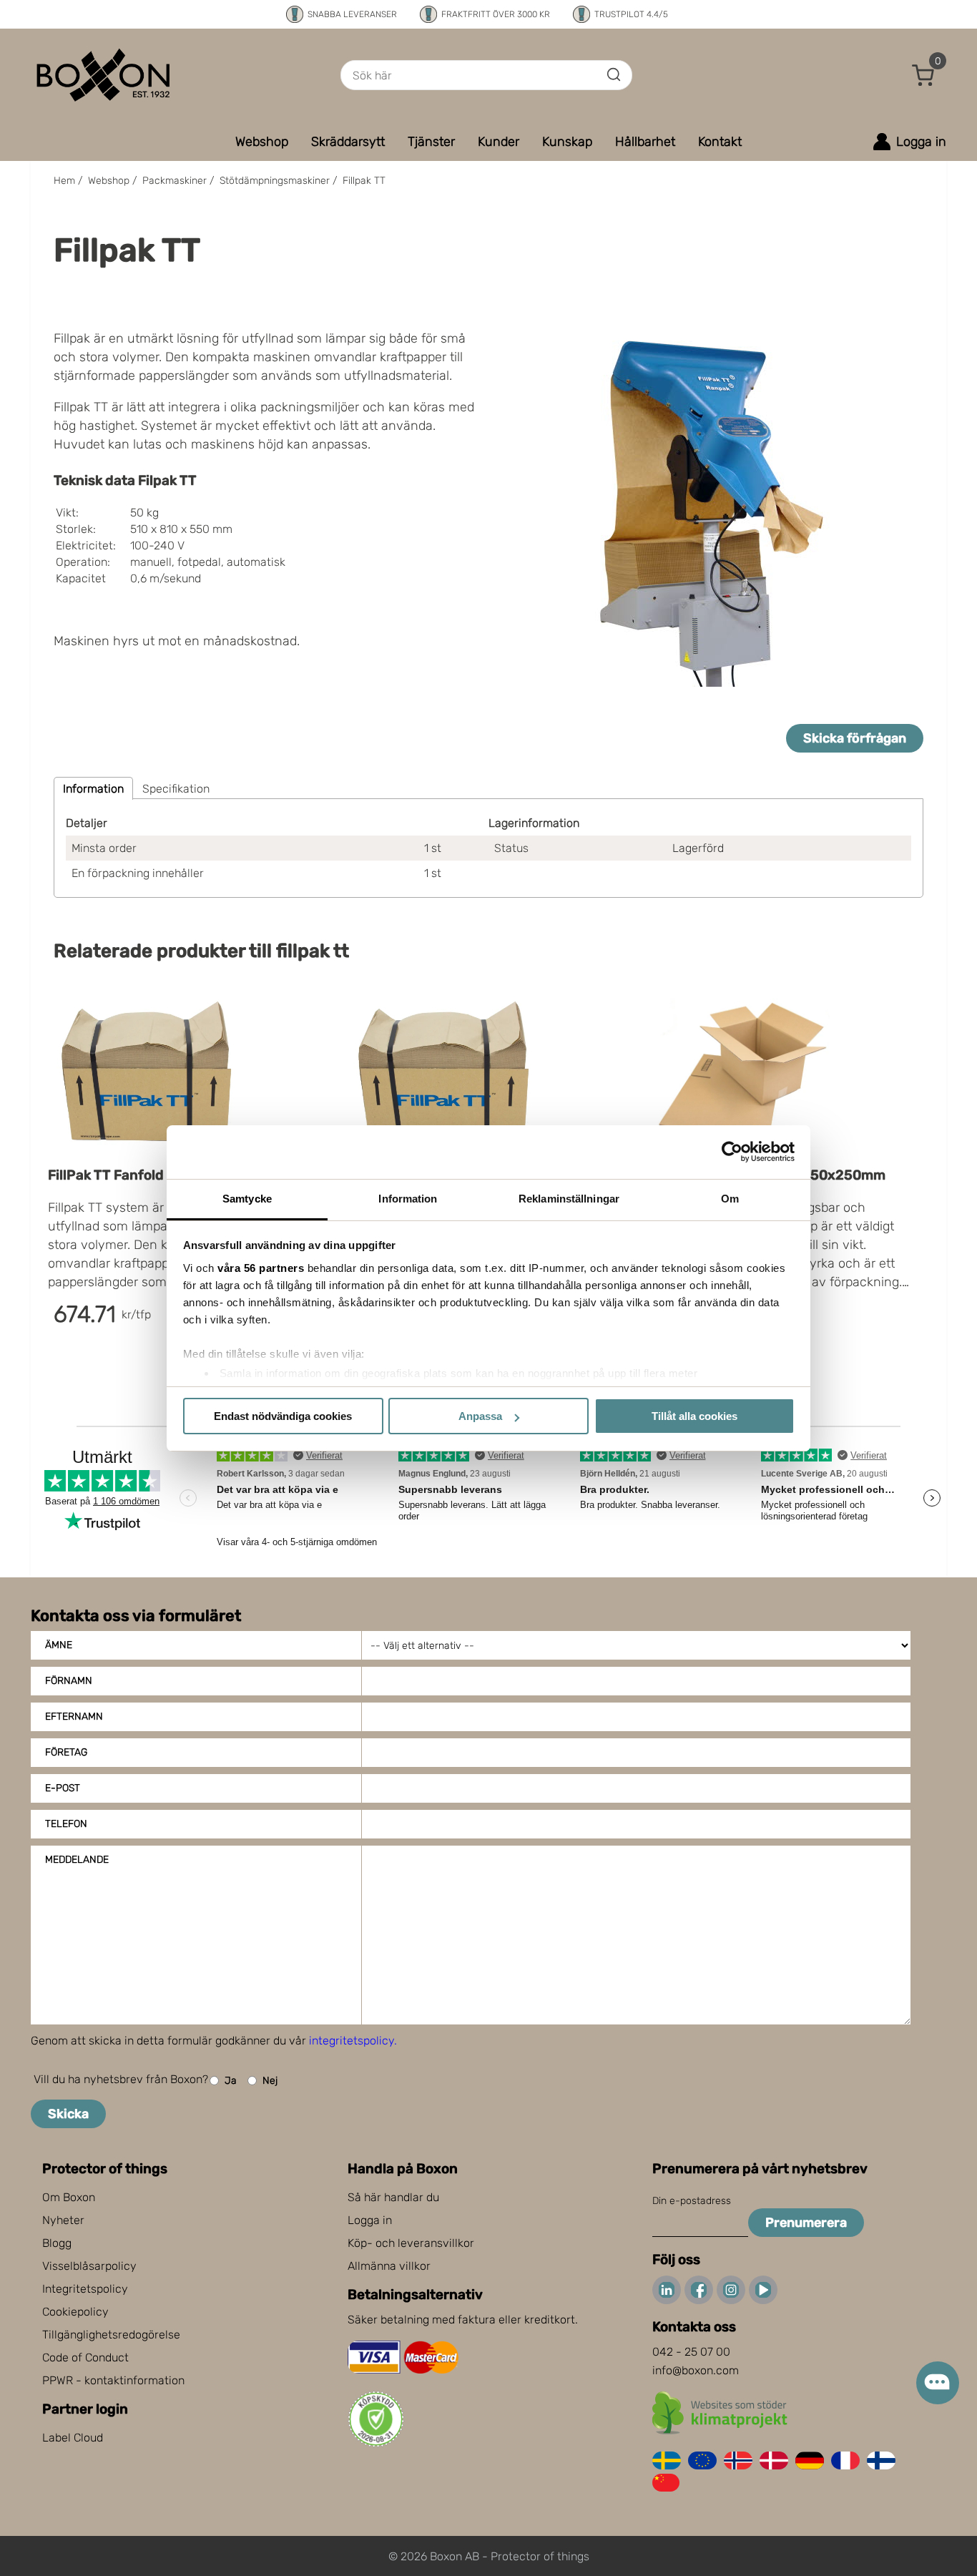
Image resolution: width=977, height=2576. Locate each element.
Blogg (57, 2243)
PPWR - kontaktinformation (113, 2380)
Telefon (66, 1824)
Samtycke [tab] (247, 1199)
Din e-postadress (692, 2201)
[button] (923, 75)
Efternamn (74, 1716)
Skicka (68, 2114)
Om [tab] (730, 1199)
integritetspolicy (352, 2041)
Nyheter (63, 2220)
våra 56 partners (261, 1268)
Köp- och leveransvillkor (411, 2243)
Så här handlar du (393, 2197)
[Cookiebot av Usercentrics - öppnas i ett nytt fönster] (732, 1152)
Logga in (370, 2220)
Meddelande (77, 1860)
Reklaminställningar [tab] (569, 1199)
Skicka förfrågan (855, 738)
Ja (231, 2081)
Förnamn (69, 1681)
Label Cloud (73, 2438)
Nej (270, 2081)
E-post (63, 1788)
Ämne (59, 1645)
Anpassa (480, 1416)
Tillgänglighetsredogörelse (111, 2335)
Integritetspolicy (85, 2289)
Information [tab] (408, 1199)
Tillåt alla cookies (694, 1416)
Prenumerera (806, 2223)
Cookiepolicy (75, 2312)
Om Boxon (69, 2197)
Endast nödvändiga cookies (283, 1416)
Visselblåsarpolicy (89, 2266)
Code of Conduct (85, 2357)
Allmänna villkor (389, 2266)
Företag (66, 1752)
